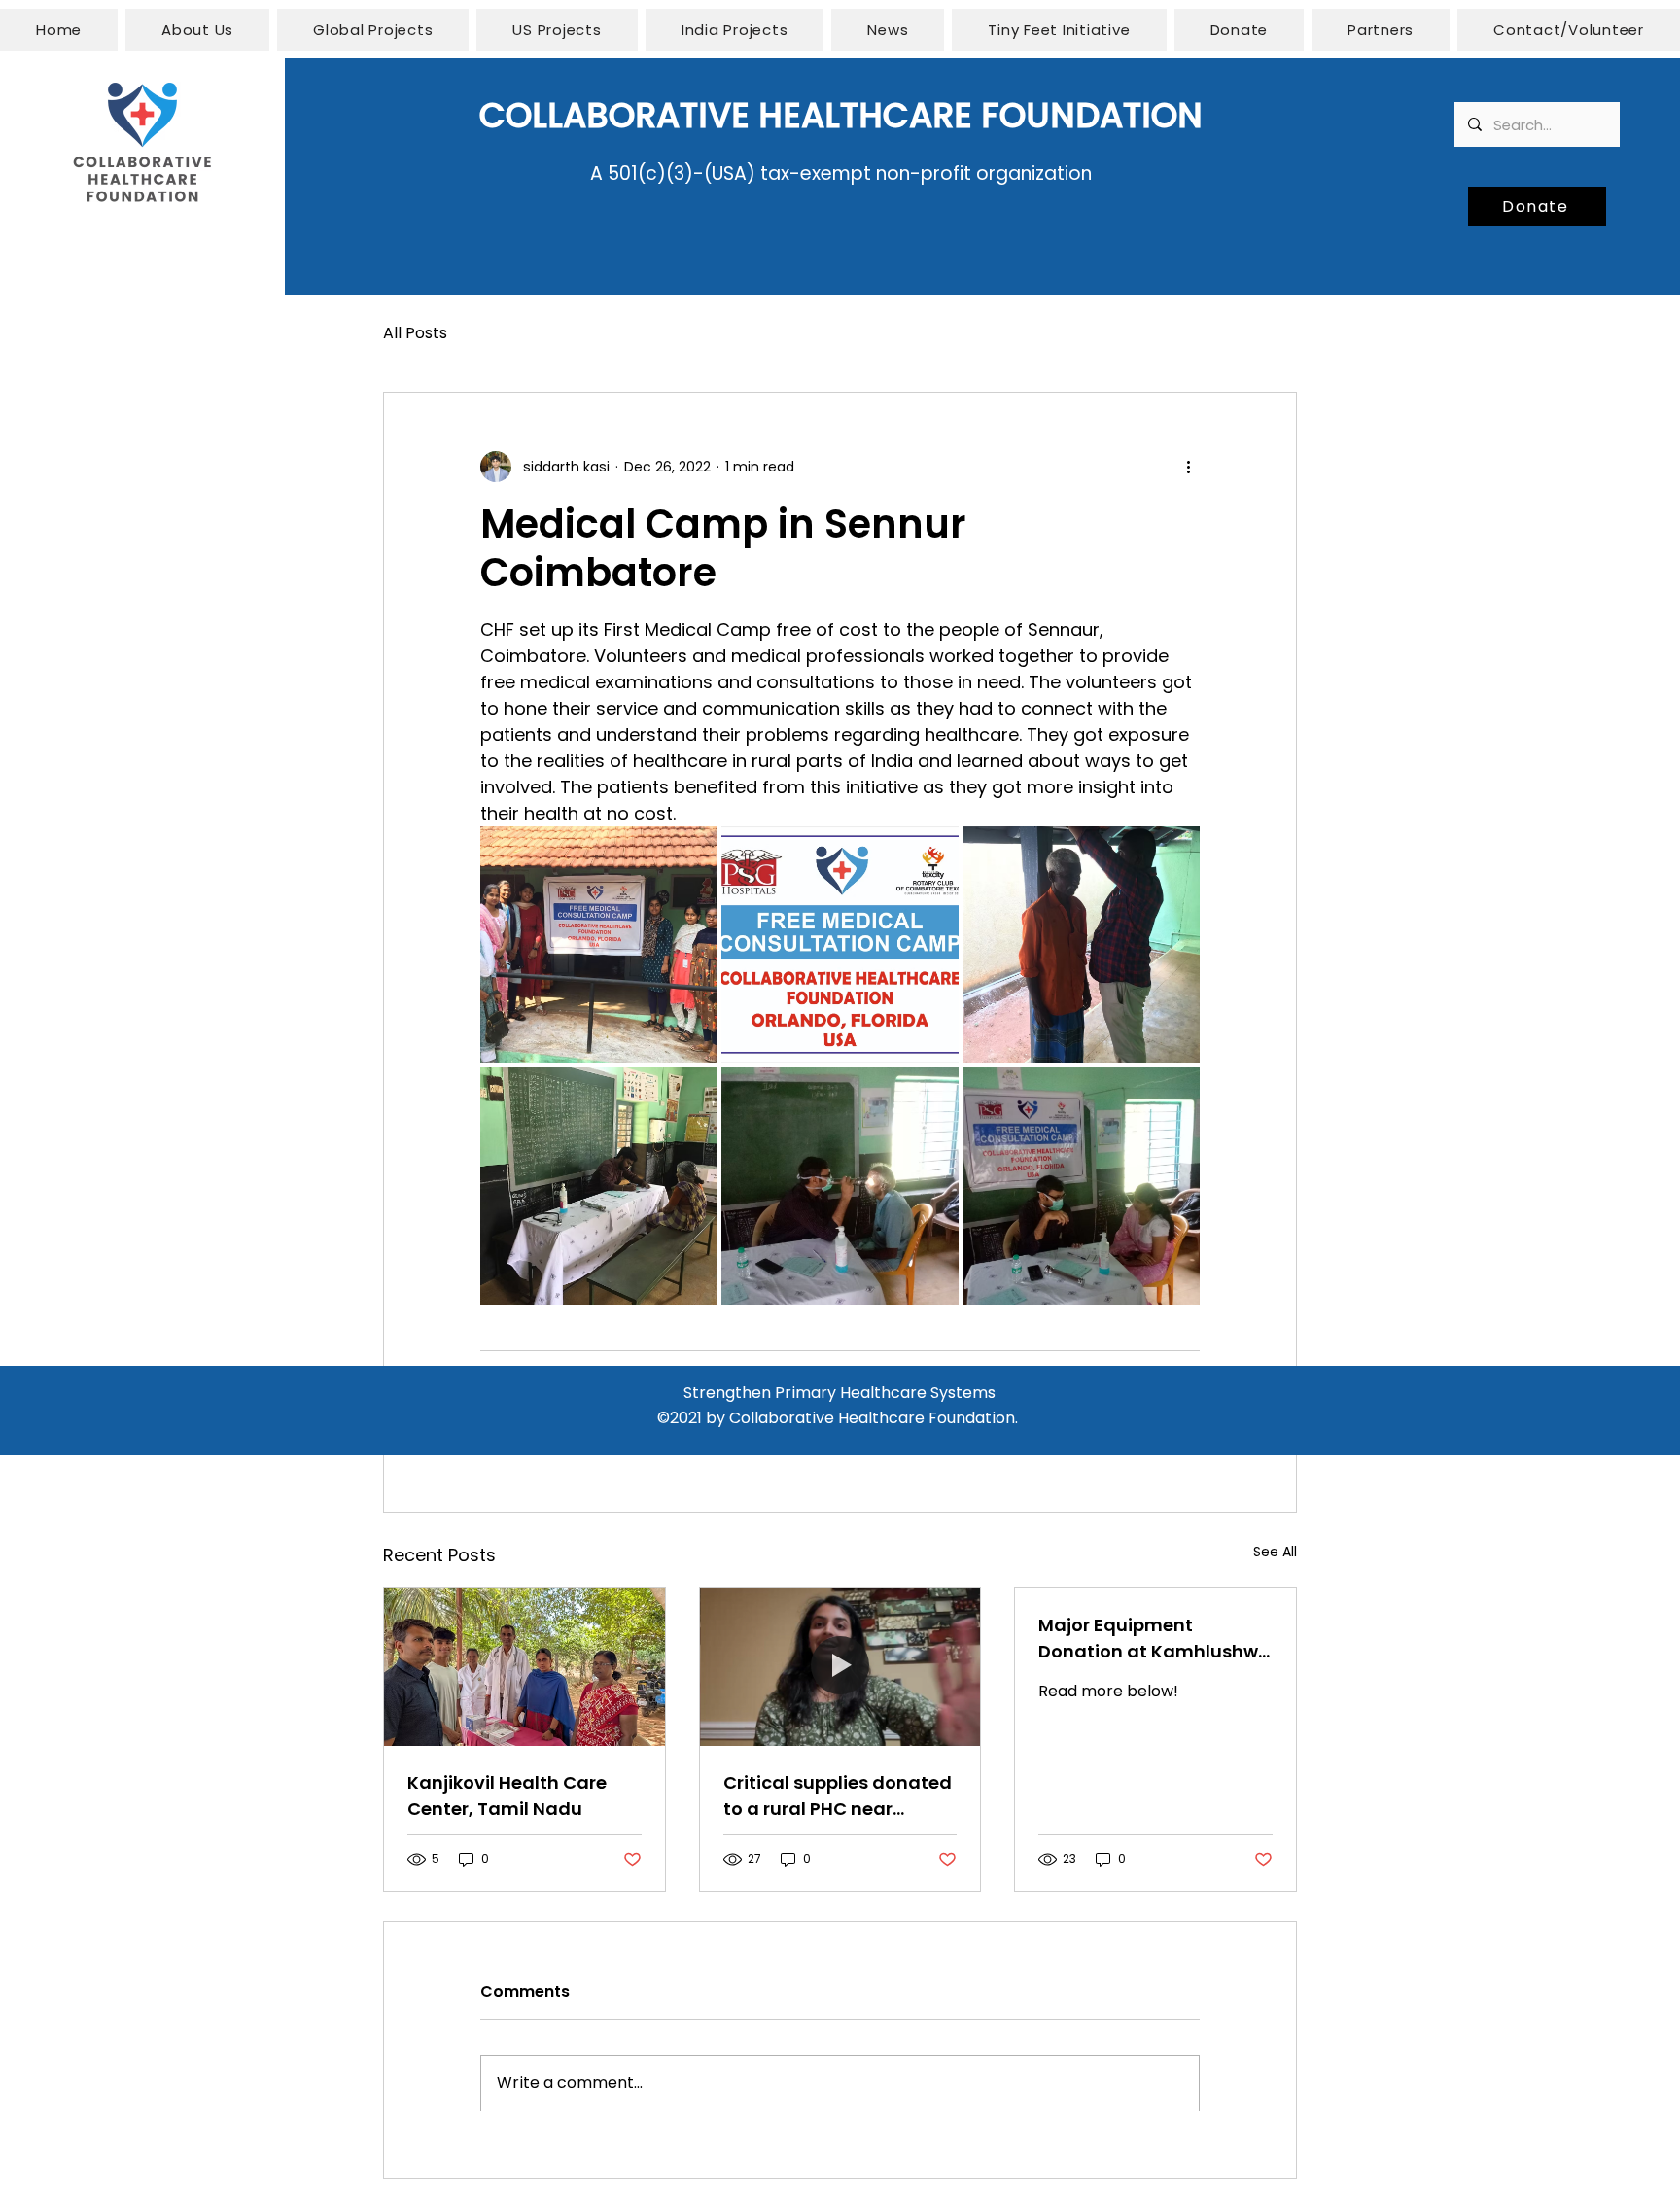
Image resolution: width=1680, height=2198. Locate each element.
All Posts (415, 333)
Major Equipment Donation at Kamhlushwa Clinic (1155, 1639)
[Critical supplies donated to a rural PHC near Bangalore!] (840, 1667)
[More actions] (1188, 467)
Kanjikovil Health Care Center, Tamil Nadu (507, 1796)
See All (1275, 1552)
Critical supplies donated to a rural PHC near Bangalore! (838, 1796)
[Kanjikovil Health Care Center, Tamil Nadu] (525, 1667)
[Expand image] (598, 944)
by (716, 1418)
